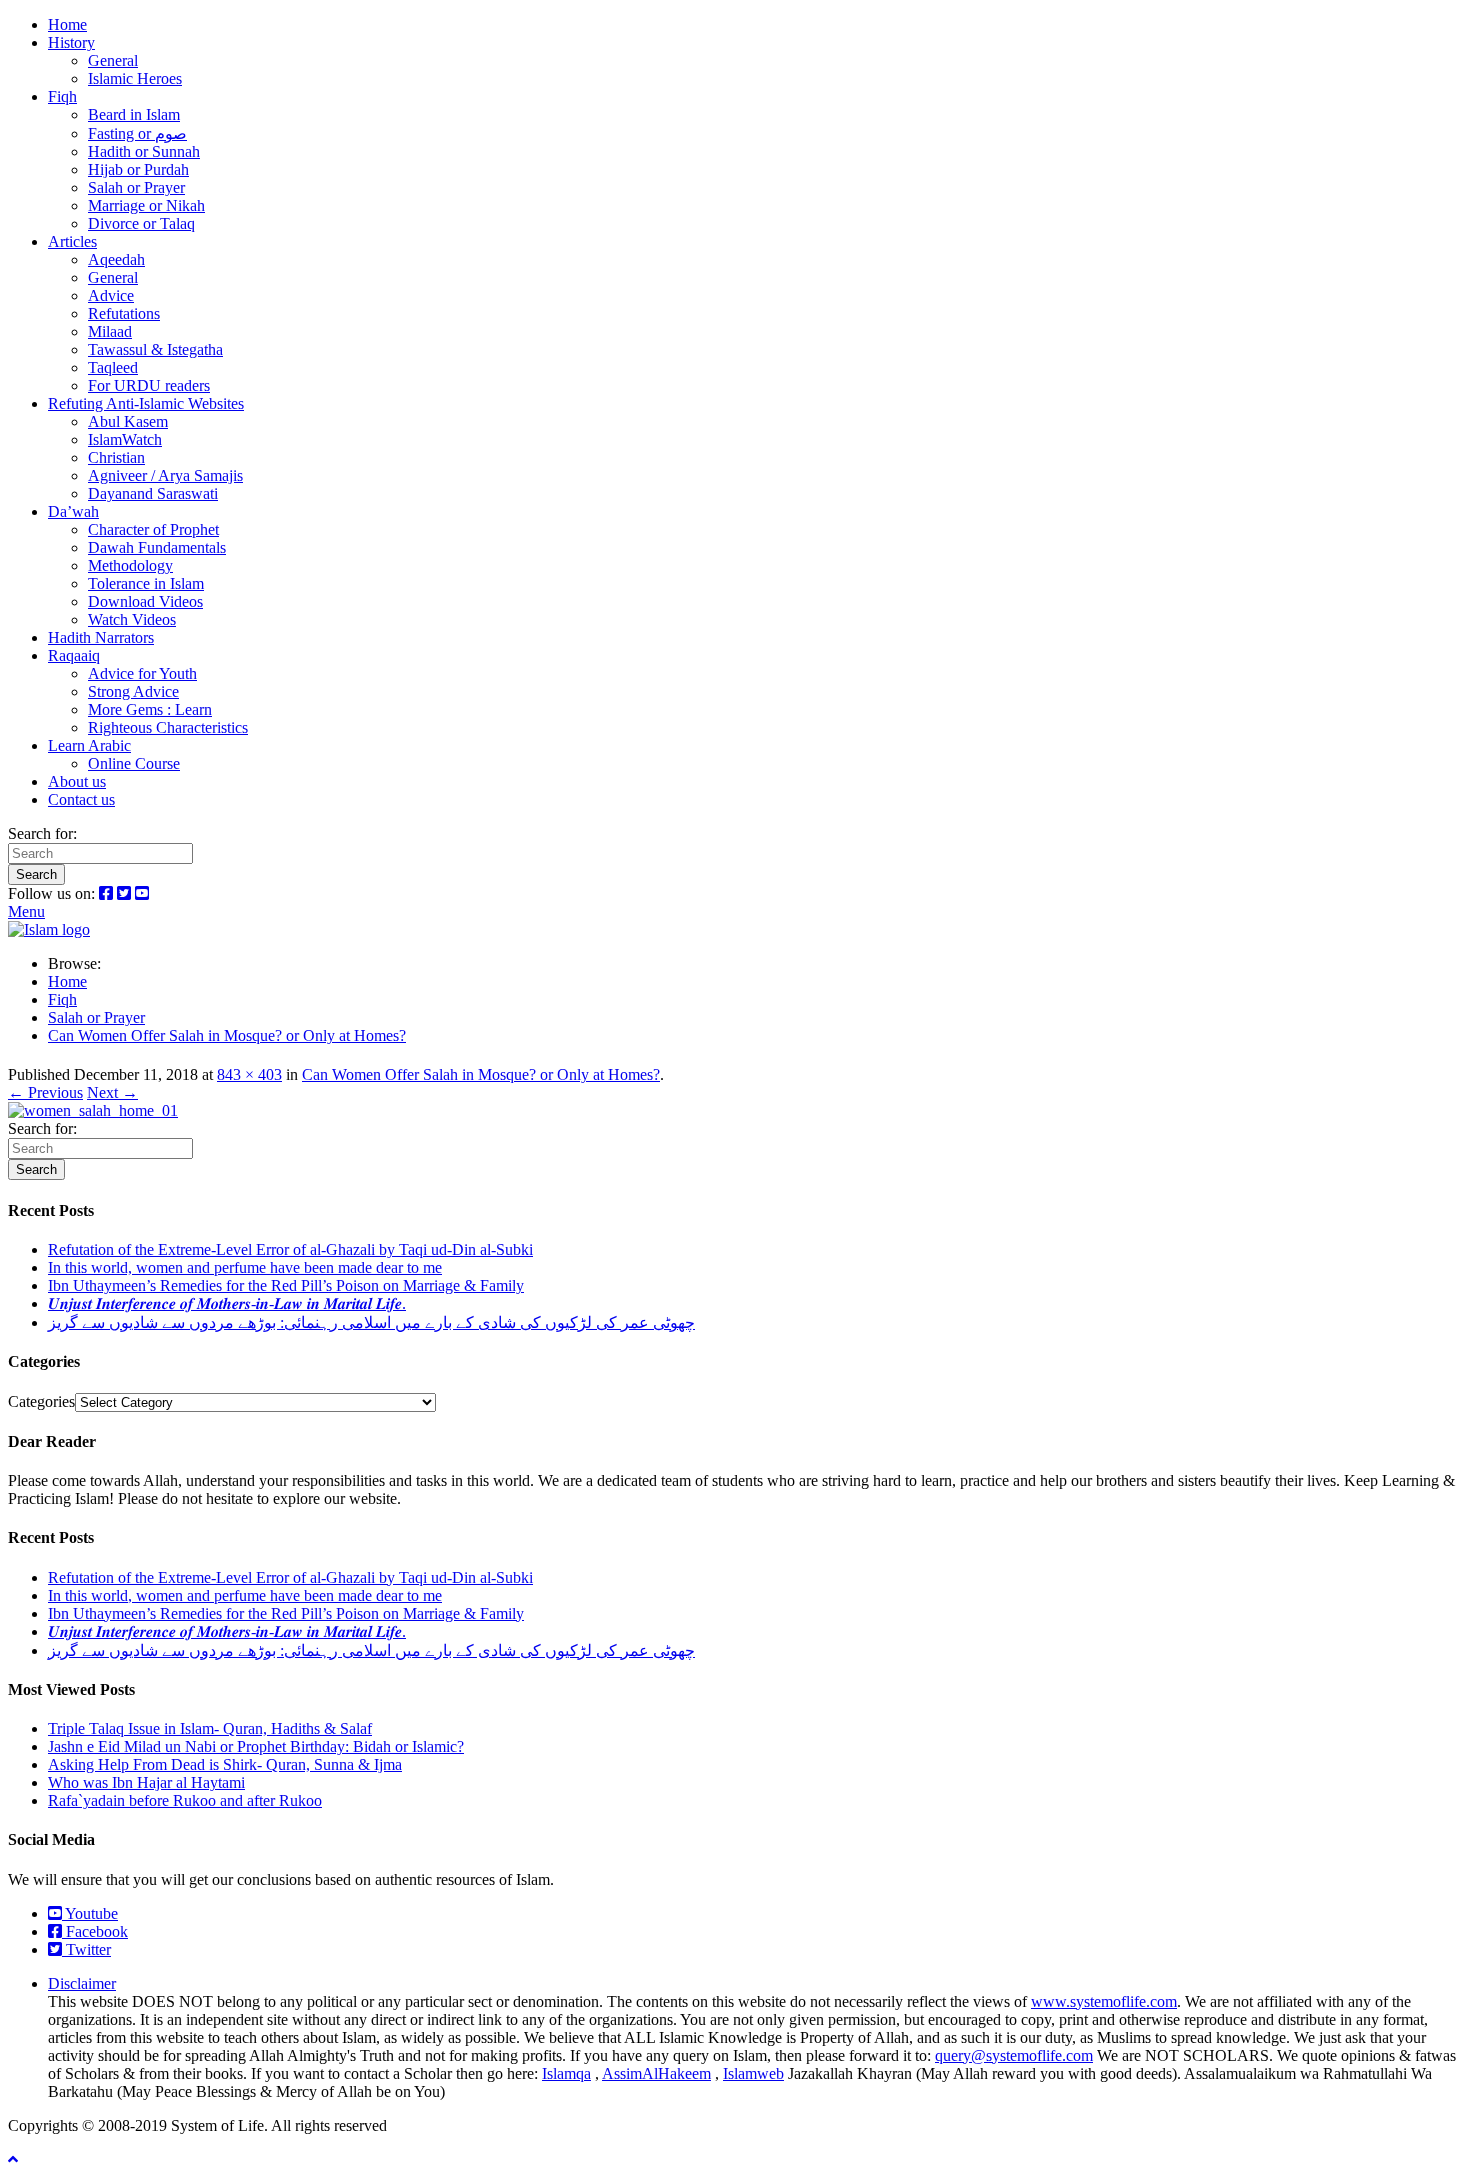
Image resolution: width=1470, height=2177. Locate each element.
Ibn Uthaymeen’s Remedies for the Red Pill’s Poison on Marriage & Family (286, 1285)
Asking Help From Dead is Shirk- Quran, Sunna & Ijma (225, 1764)
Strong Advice (133, 691)
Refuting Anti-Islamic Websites (146, 403)
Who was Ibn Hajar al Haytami (146, 1782)
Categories (41, 1401)
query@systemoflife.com (1014, 2055)
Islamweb (753, 2073)
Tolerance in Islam (146, 583)
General (113, 60)
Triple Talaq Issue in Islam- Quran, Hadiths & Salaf (210, 1728)
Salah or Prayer (136, 187)
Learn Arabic (89, 745)
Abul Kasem (128, 421)
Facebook (95, 1931)
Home (67, 24)
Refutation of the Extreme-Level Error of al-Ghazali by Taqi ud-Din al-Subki (290, 1249)
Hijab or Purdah (138, 169)
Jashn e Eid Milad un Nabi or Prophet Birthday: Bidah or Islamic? (256, 1746)
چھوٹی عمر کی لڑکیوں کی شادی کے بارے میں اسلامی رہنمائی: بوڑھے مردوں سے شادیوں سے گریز (371, 1322)
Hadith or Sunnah (144, 151)
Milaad (110, 331)
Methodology (130, 565)
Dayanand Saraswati (153, 493)
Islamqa (566, 2073)
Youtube (90, 1913)
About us (77, 781)
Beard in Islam (134, 114)
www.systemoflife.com (1104, 2001)
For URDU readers (149, 385)
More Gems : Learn (150, 709)
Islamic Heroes (135, 78)
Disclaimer (82, 1983)
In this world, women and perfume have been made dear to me (245, 1267)
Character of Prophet (153, 529)
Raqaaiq (74, 655)
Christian (116, 457)
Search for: (42, 833)
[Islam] (49, 929)
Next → (112, 1092)
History (71, 42)
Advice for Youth (142, 673)
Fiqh (62, 96)
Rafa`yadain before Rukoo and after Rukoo (185, 1800)
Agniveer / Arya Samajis (165, 475)
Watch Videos (132, 619)
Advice (111, 295)
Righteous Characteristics (168, 727)
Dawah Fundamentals (157, 547)
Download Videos (145, 601)
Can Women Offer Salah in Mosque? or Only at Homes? (481, 1074)
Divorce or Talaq (141, 223)
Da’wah (73, 511)
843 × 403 (249, 1074)
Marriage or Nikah (146, 205)
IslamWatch (125, 439)
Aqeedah (116, 259)
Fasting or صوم (137, 133)
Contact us (81, 799)
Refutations (124, 313)
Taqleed (113, 367)
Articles (72, 241)
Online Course (134, 763)
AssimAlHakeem (656, 2073)
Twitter (86, 1949)
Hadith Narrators (101, 637)
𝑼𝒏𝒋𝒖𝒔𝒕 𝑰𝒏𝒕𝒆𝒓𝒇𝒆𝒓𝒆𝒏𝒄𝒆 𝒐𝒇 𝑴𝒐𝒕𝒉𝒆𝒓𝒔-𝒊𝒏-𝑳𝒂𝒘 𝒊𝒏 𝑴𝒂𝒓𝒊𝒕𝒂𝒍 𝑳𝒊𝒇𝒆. (227, 1303)
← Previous (45, 1092)
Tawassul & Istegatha (155, 349)
